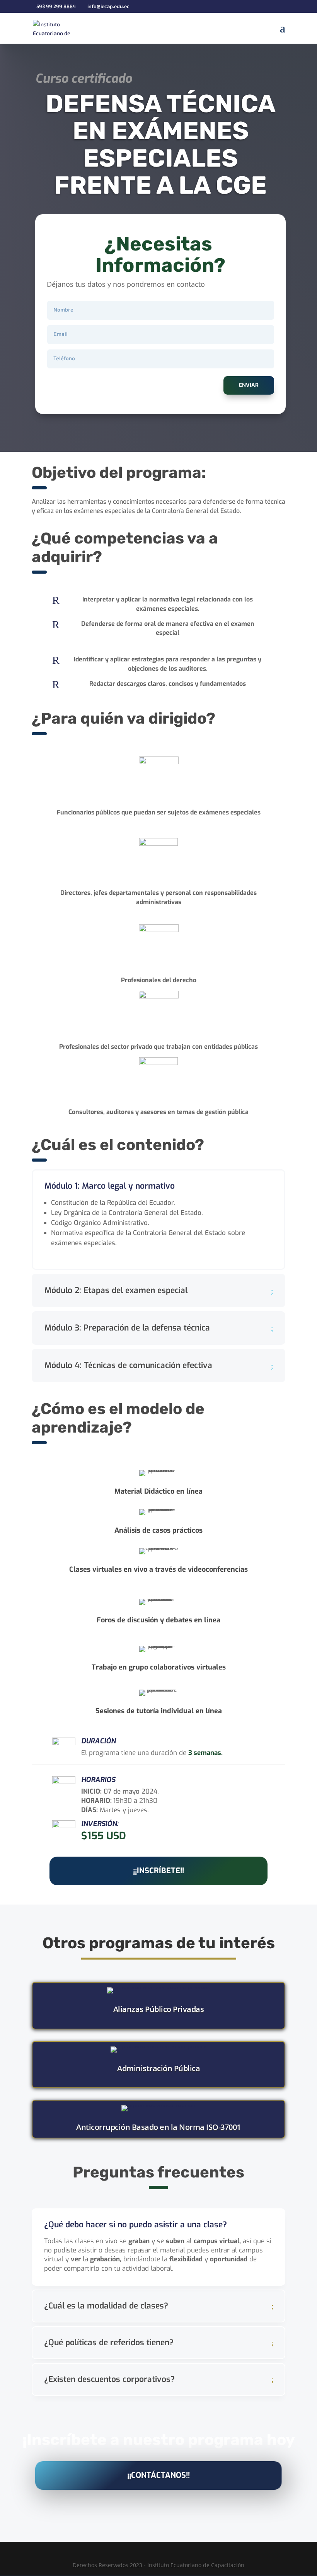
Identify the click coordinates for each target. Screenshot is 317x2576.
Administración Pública (158, 2068)
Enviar (249, 385)
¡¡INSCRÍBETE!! (158, 1871)
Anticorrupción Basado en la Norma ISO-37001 (158, 2127)
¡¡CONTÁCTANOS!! (158, 2475)
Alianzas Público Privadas (159, 2009)
